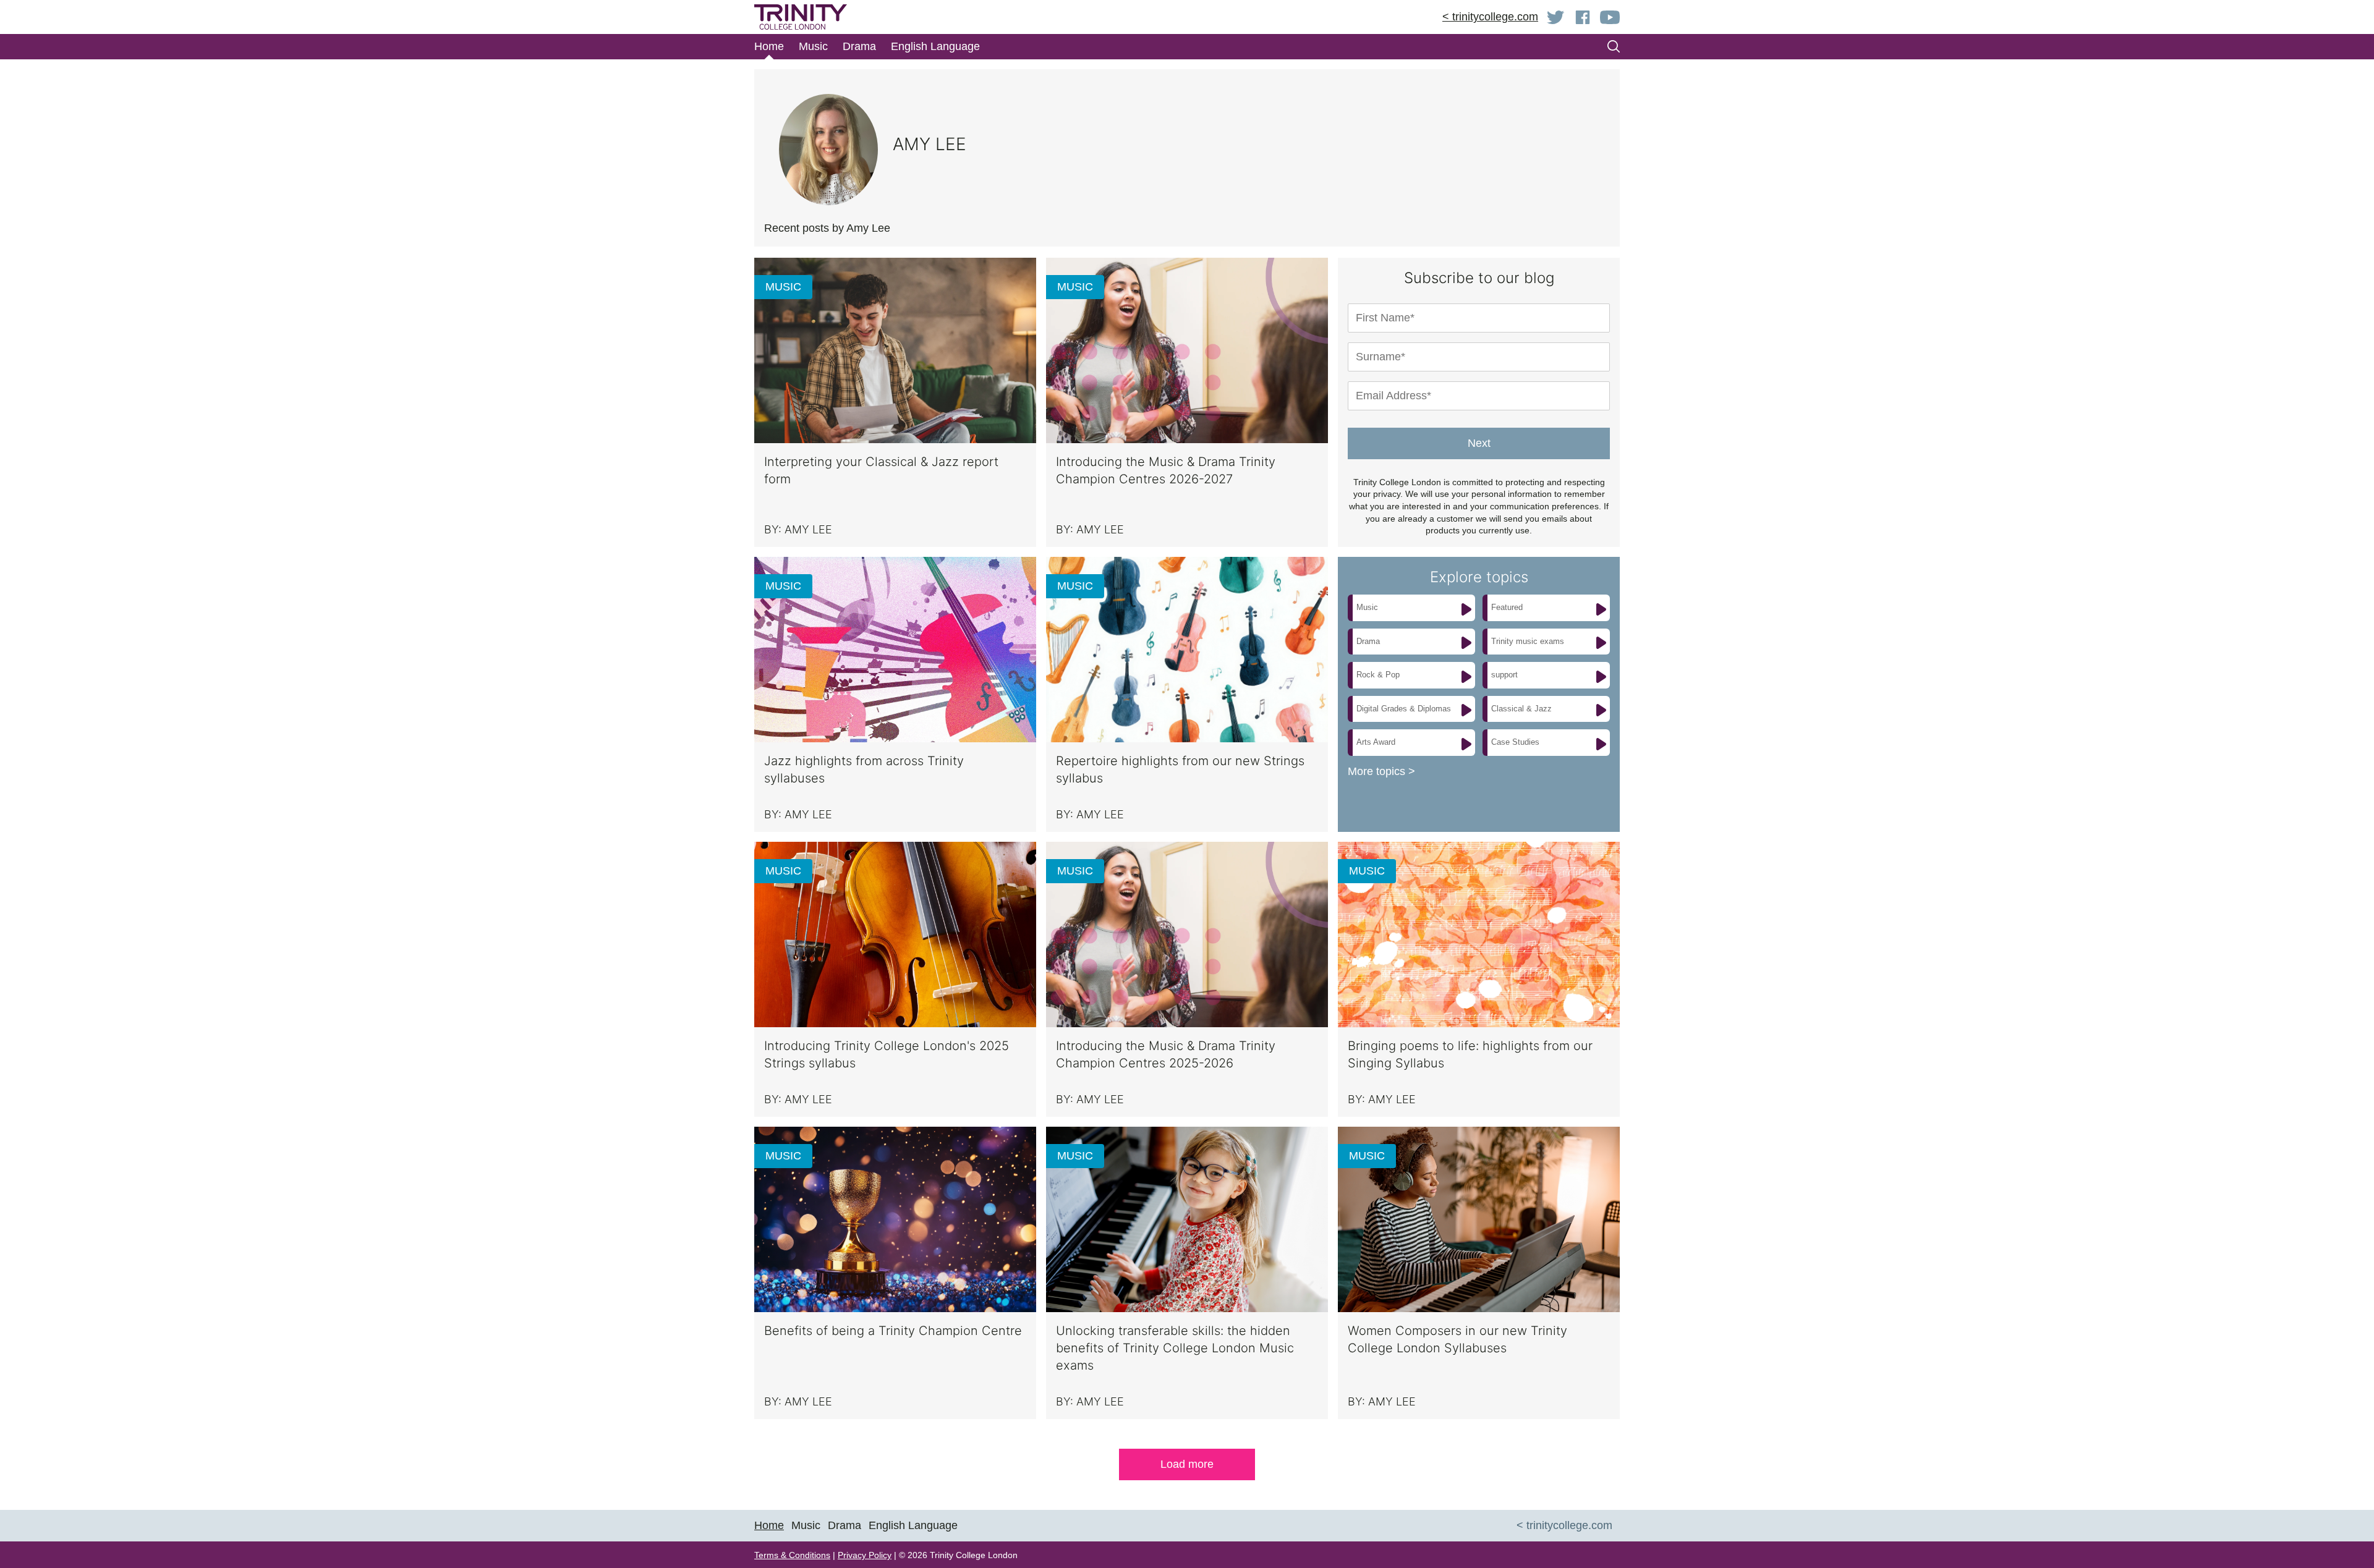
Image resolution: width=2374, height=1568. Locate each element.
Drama (1368, 641)
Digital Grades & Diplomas (1404, 709)
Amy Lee (808, 529)
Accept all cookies (1292, 191)
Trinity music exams (1528, 641)
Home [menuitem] (769, 46)
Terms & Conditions (792, 1555)
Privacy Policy (865, 1555)
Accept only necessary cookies (1404, 191)
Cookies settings (1186, 191)
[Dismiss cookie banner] (1453, 47)
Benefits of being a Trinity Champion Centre (893, 1331)
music (783, 287)
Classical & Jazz (1521, 709)
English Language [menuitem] (913, 1525)
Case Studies (1515, 742)
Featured (1507, 607)
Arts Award (1376, 742)
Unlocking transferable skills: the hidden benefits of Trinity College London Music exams (1175, 1348)
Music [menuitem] (813, 46)
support (1504, 675)
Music (1367, 607)
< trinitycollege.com (1490, 17)
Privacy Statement (1161, 146)
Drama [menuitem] (859, 46)
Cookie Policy (1066, 146)
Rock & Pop (1378, 675)
